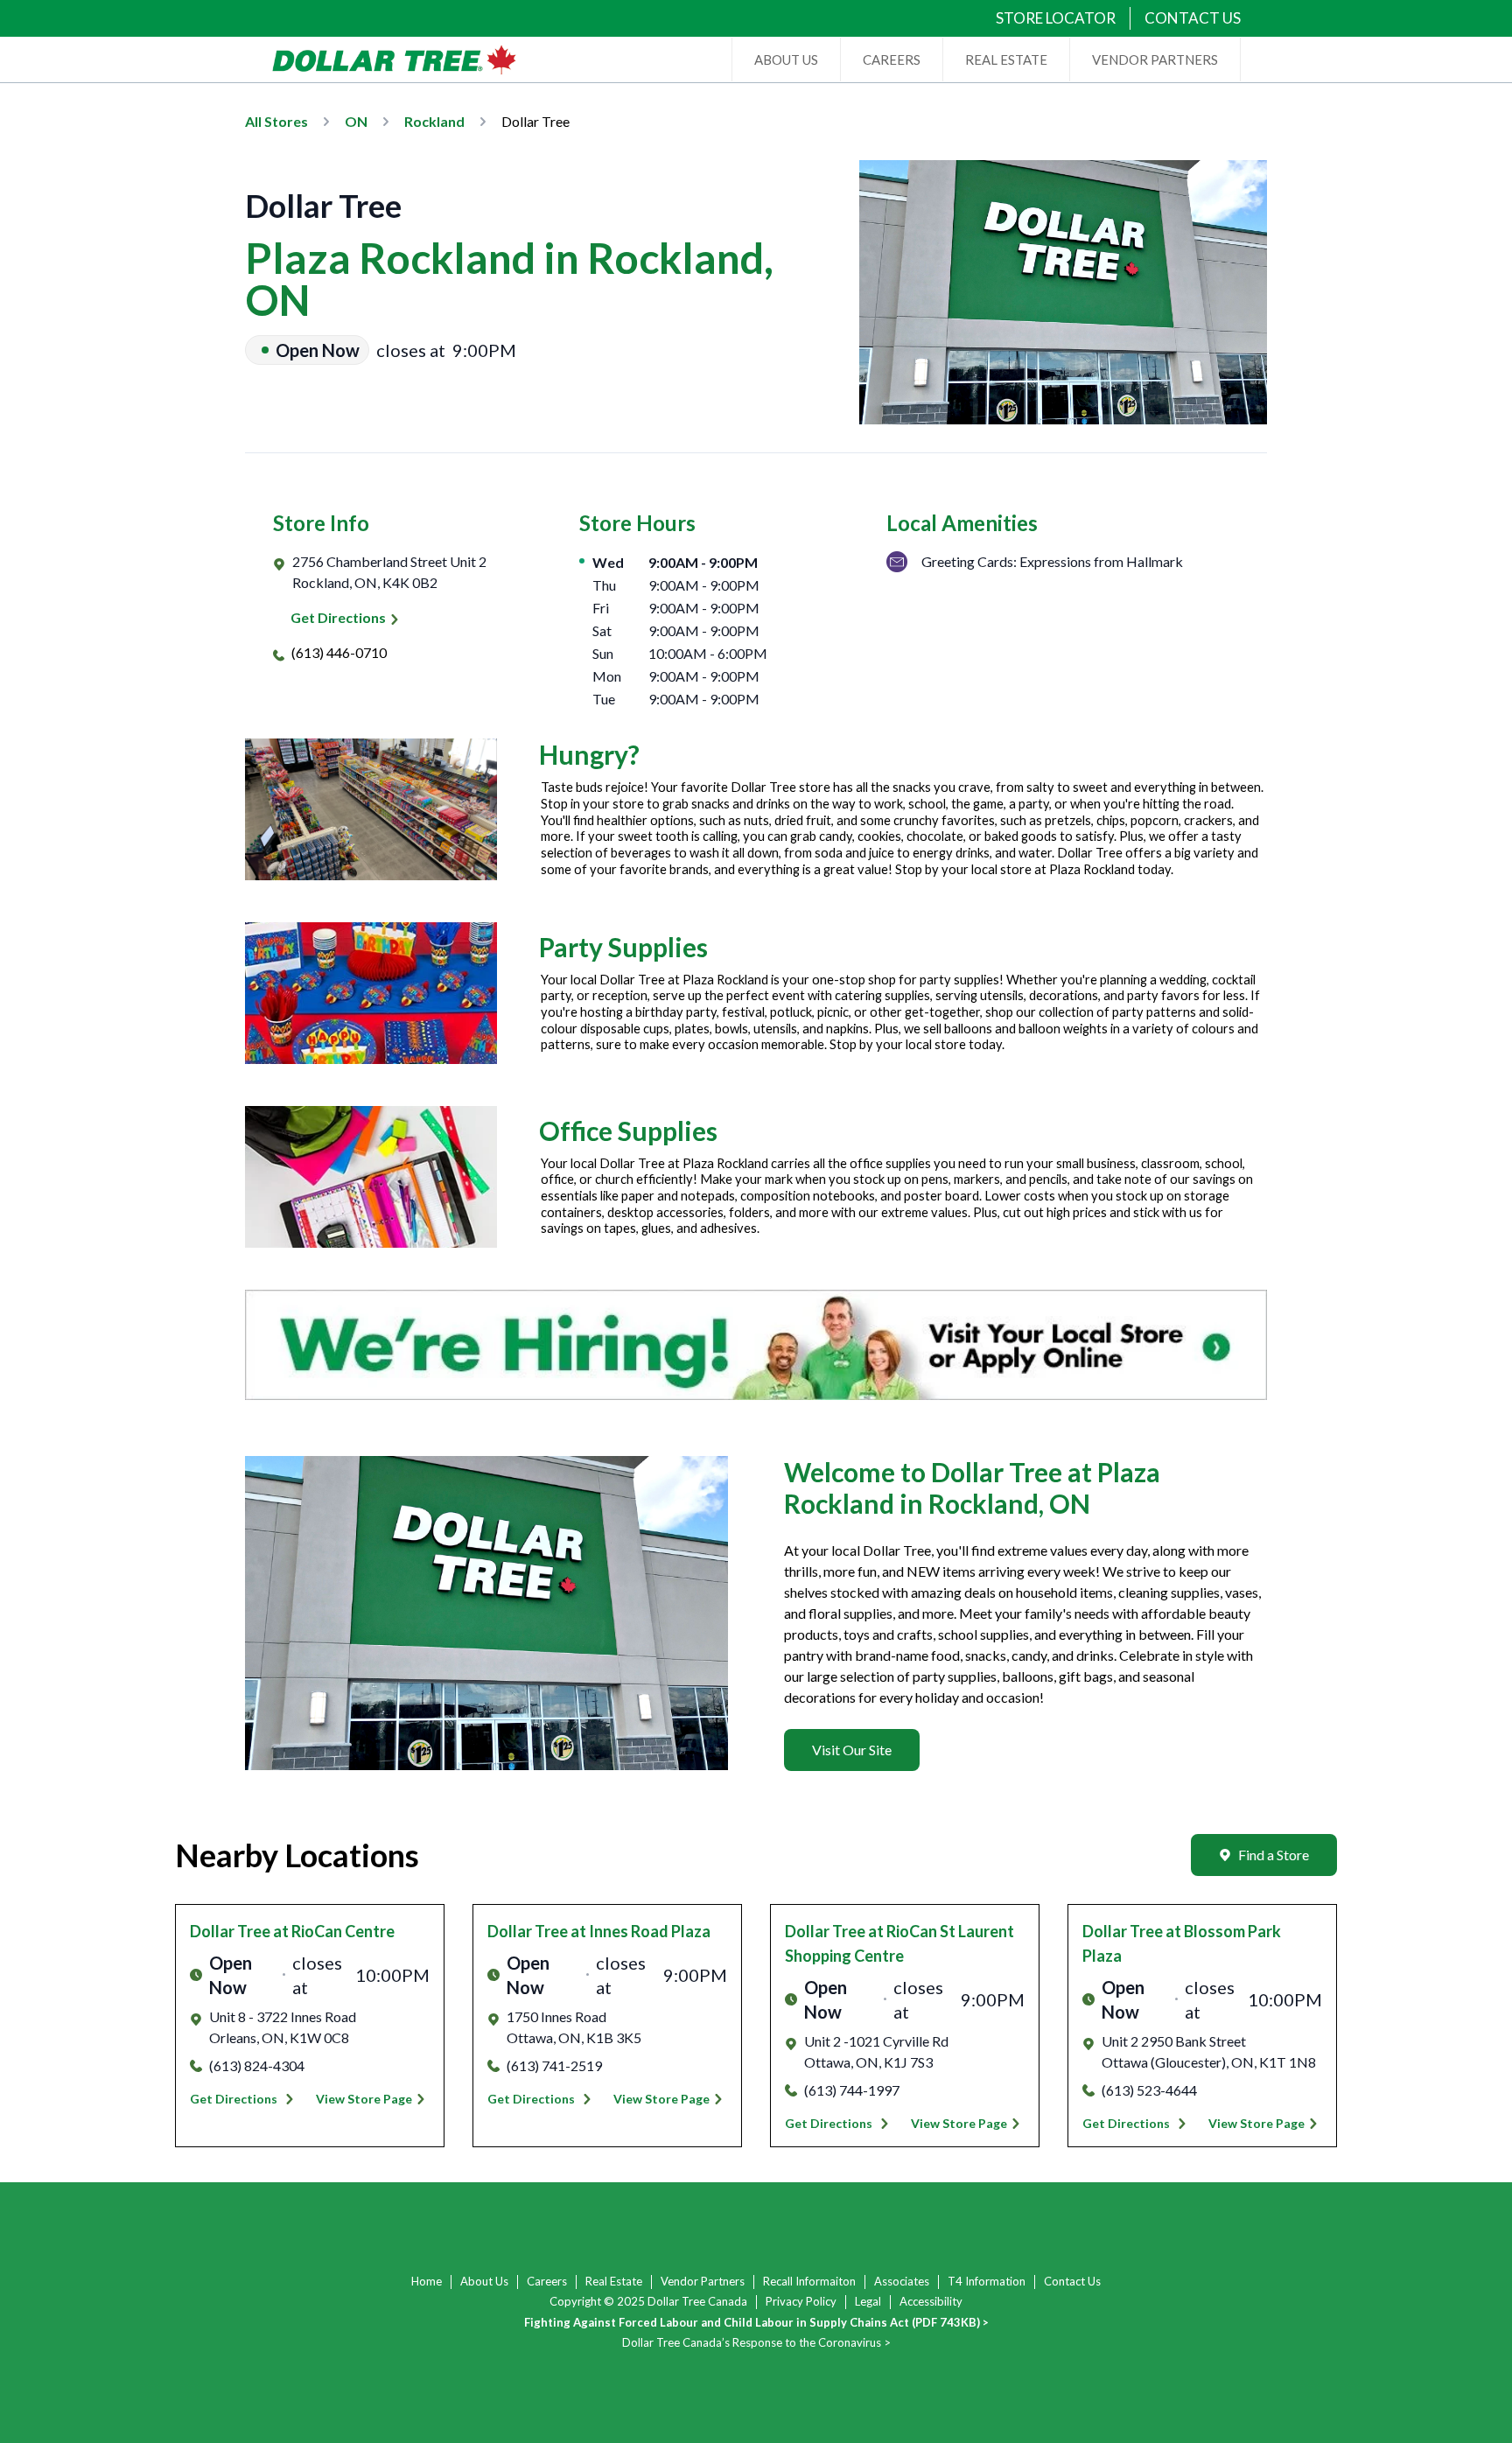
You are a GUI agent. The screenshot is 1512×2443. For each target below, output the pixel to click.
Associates (902, 2281)
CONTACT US (1193, 18)
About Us (484, 2281)
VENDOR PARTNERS (1155, 59)
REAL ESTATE (1006, 59)
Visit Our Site (852, 1750)
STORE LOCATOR (1056, 18)
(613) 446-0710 (339, 652)
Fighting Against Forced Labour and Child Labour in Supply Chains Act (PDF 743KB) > (756, 2322)
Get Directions (338, 617)
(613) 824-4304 (257, 2065)
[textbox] (1025, 1624)
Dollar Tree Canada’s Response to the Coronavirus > (756, 2342)
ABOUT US (786, 59)
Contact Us (1072, 2281)
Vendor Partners (703, 2281)
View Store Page (364, 2099)
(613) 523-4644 (1149, 2090)
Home (427, 2281)
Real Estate (614, 2281)
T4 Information (987, 2281)
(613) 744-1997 (852, 2090)
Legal (868, 2301)
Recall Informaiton (809, 2281)
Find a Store (1274, 1855)
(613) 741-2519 (554, 2065)
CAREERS (892, 59)
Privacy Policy (801, 2301)
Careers (547, 2281)
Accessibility (931, 2301)
